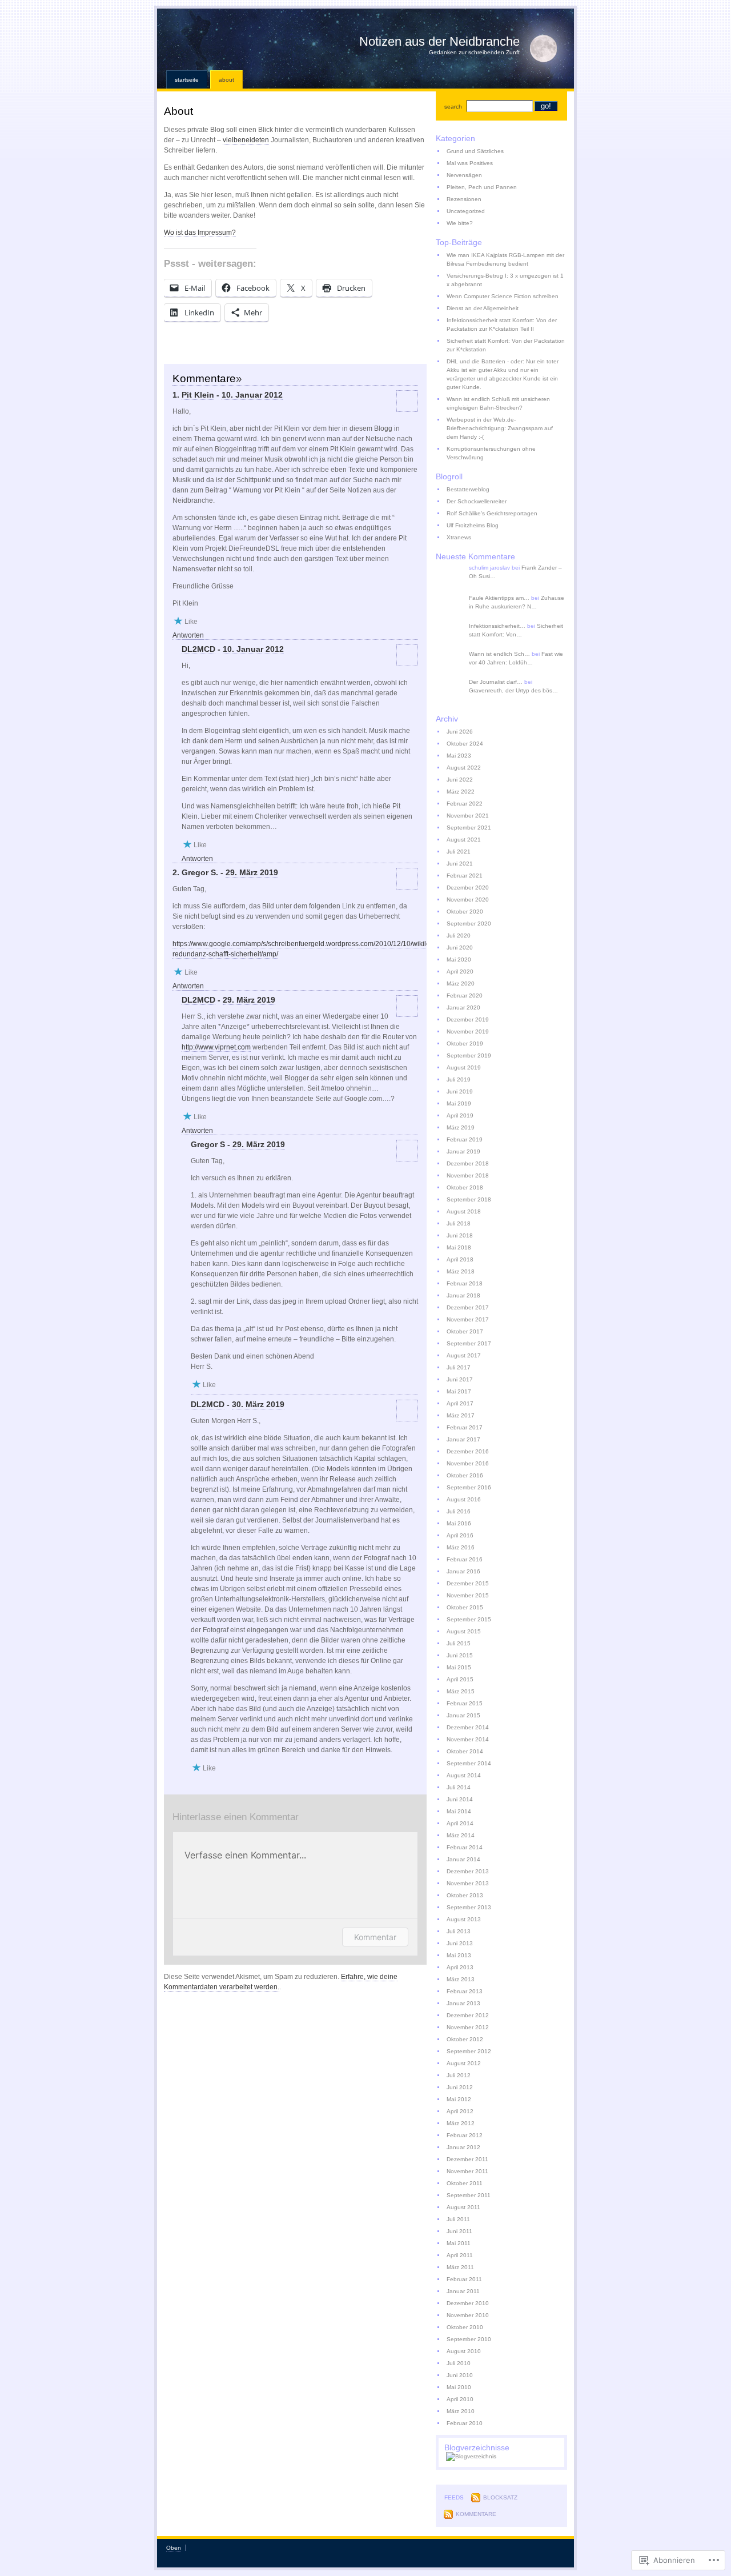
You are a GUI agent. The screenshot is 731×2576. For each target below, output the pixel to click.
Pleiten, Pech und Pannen (482, 187)
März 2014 (461, 1835)
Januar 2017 (463, 1439)
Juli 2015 (459, 1643)
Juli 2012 (459, 2075)
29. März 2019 (252, 872)
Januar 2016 (463, 1571)
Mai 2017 (459, 1391)
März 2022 (461, 792)
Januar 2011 (463, 2291)
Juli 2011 (458, 2219)
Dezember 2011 (467, 2159)
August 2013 (464, 1919)
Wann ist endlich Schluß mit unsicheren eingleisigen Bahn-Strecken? (498, 403)
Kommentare (476, 2514)
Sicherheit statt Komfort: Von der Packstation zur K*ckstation (506, 345)
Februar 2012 (465, 2135)
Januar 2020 (463, 1007)
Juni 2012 (460, 2087)
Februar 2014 (465, 1847)
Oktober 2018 (465, 1187)
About (226, 80)
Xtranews (459, 537)
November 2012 (468, 2027)
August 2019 (464, 1067)
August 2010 (464, 2351)
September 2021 (469, 828)
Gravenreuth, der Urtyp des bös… (513, 690)
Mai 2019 (459, 1103)
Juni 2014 (460, 1799)
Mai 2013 (459, 1955)
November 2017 (468, 1319)
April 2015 (460, 1679)
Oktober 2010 (465, 2327)
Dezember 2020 (468, 888)
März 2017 (461, 1415)
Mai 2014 (459, 1811)
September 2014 (469, 1763)
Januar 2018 (463, 1295)
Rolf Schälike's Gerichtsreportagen (492, 513)
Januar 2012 (463, 2147)
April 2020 (460, 971)
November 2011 (467, 2171)
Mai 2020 (459, 960)
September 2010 (469, 2339)
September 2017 (469, 1343)
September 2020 (469, 924)
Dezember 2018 (468, 1163)
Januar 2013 (463, 2003)
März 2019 (461, 1127)
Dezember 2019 (468, 1019)
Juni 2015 (460, 1655)
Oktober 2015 (465, 1607)
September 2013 (469, 1907)
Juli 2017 (459, 1367)
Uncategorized (466, 211)
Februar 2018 (465, 1283)
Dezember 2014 (468, 1727)
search (453, 107)
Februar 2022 (465, 804)
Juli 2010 (459, 2363)
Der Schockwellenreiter (477, 501)
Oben (174, 2548)
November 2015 (468, 1595)
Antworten (188, 635)
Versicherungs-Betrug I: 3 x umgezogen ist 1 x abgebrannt (505, 280)
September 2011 (469, 2195)
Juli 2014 (459, 1787)
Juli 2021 (459, 852)
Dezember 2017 (468, 1307)
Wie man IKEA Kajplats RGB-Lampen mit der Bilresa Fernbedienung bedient (505, 259)
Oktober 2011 (465, 2183)
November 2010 (468, 2315)
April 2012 (460, 2111)
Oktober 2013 (465, 1895)
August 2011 (463, 2207)
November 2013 (468, 1883)
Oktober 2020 (465, 912)
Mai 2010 (459, 2387)
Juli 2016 (459, 1511)
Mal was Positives (470, 163)
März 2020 (461, 983)
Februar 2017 (465, 1427)
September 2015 (469, 1619)
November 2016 (468, 1463)
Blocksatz (500, 2497)
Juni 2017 (460, 1379)
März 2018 (461, 1271)
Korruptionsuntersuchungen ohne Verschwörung (491, 453)
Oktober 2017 (465, 1331)
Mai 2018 (459, 1247)
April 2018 (460, 1259)
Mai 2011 (459, 2243)
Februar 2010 (465, 2423)
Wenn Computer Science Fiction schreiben (503, 296)
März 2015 (461, 1691)
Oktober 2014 (465, 1751)
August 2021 (464, 840)
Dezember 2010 (468, 2303)
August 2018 (464, 1211)
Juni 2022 (460, 780)
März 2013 (461, 1979)
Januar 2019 (463, 1151)
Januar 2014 (463, 1859)
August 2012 (464, 2063)
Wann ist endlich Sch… (499, 654)
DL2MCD (198, 649)
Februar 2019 (465, 1139)
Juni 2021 (460, 864)
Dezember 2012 (468, 2015)
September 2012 (469, 2051)
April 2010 (460, 2399)
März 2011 (460, 2267)
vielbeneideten (246, 140)
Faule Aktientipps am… (499, 598)
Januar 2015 (463, 1715)
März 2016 (461, 1547)
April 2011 (460, 2255)
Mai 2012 (459, 2099)
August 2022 (464, 768)
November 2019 (468, 1031)
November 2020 (468, 900)
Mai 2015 (459, 1667)
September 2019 (469, 1055)
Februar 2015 (465, 1703)
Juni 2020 (460, 948)
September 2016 (469, 1487)
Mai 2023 (459, 756)
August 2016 (464, 1499)
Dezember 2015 (468, 1583)
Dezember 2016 (468, 1451)
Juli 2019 (459, 1079)
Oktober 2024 (465, 744)
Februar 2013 (465, 1991)
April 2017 (460, 1403)
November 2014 (468, 1739)
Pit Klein (198, 395)
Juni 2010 (460, 2375)
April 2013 (460, 1967)
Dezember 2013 (468, 1871)
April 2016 (460, 1535)
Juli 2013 (459, 1931)
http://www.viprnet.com (216, 1047)
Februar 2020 (465, 995)
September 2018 (469, 1199)
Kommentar (375, 1937)
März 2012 (461, 2123)
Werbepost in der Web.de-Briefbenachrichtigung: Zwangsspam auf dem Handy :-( (500, 428)
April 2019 (460, 1115)
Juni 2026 (460, 732)
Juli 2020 (459, 936)
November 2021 (468, 816)
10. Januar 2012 (252, 395)
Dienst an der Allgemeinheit (483, 308)
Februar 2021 (465, 876)
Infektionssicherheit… (497, 626)
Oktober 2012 (465, 2039)
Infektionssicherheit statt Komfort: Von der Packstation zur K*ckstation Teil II (502, 324)
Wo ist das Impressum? (200, 233)
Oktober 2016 (465, 1475)
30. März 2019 (258, 1404)
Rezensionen (464, 199)
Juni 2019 (460, 1091)
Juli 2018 (459, 1223)
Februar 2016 (465, 1559)
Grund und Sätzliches (475, 151)
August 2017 (464, 1355)
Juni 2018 (460, 1235)
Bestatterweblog (468, 489)
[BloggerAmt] (471, 2456)
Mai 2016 (459, 1523)
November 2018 (468, 1175)
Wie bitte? (460, 223)
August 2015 (464, 1631)
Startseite (187, 80)
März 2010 (461, 2411)
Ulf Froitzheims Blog (473, 525)
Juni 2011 (459, 2231)
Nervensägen (464, 175)
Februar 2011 (464, 2279)
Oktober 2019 (465, 1043)
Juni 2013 (460, 1943)
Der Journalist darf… (496, 682)
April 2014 (460, 1823)
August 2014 (464, 1775)
